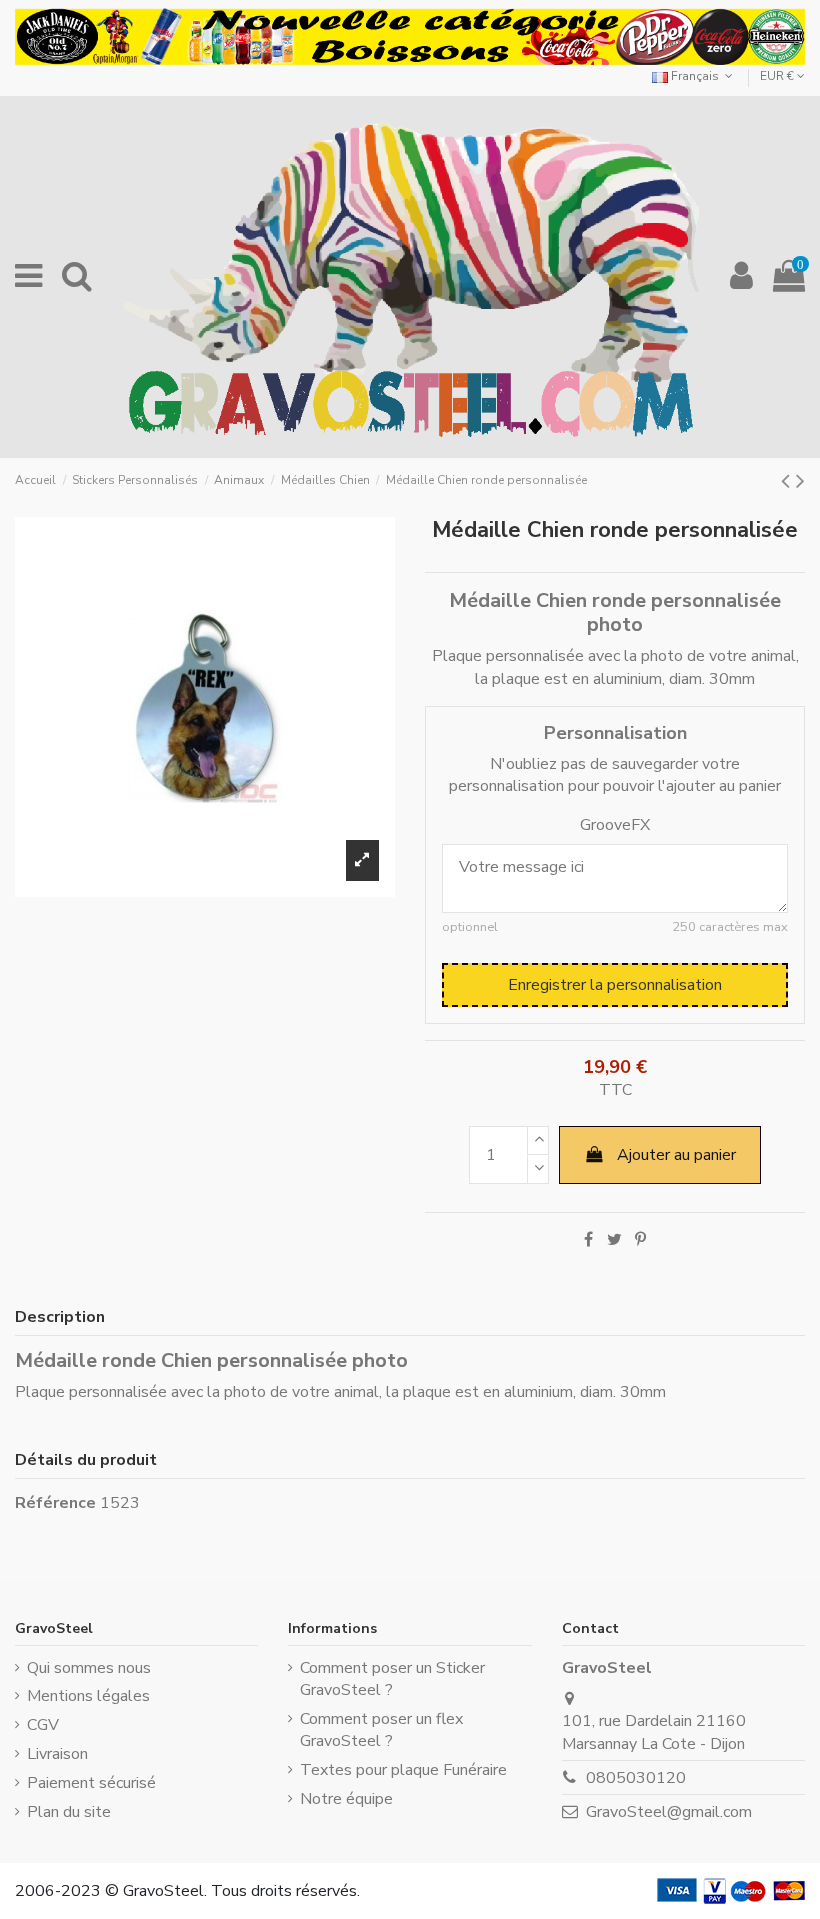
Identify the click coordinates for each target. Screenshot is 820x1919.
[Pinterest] (640, 1240)
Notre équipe (346, 1799)
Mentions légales (88, 1696)
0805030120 (636, 1778)
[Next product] (800, 481)
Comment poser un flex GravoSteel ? (381, 1730)
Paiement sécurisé (91, 1783)
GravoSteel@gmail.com (669, 1812)
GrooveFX (615, 825)
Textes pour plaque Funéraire (403, 1770)
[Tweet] (614, 1240)
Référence (55, 1503)
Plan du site (69, 1812)
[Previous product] (788, 481)
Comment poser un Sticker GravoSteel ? (392, 1679)
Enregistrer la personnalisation (615, 985)
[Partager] (588, 1240)
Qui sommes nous (89, 1668)
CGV (43, 1725)
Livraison (57, 1754)
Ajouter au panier (676, 1155)
